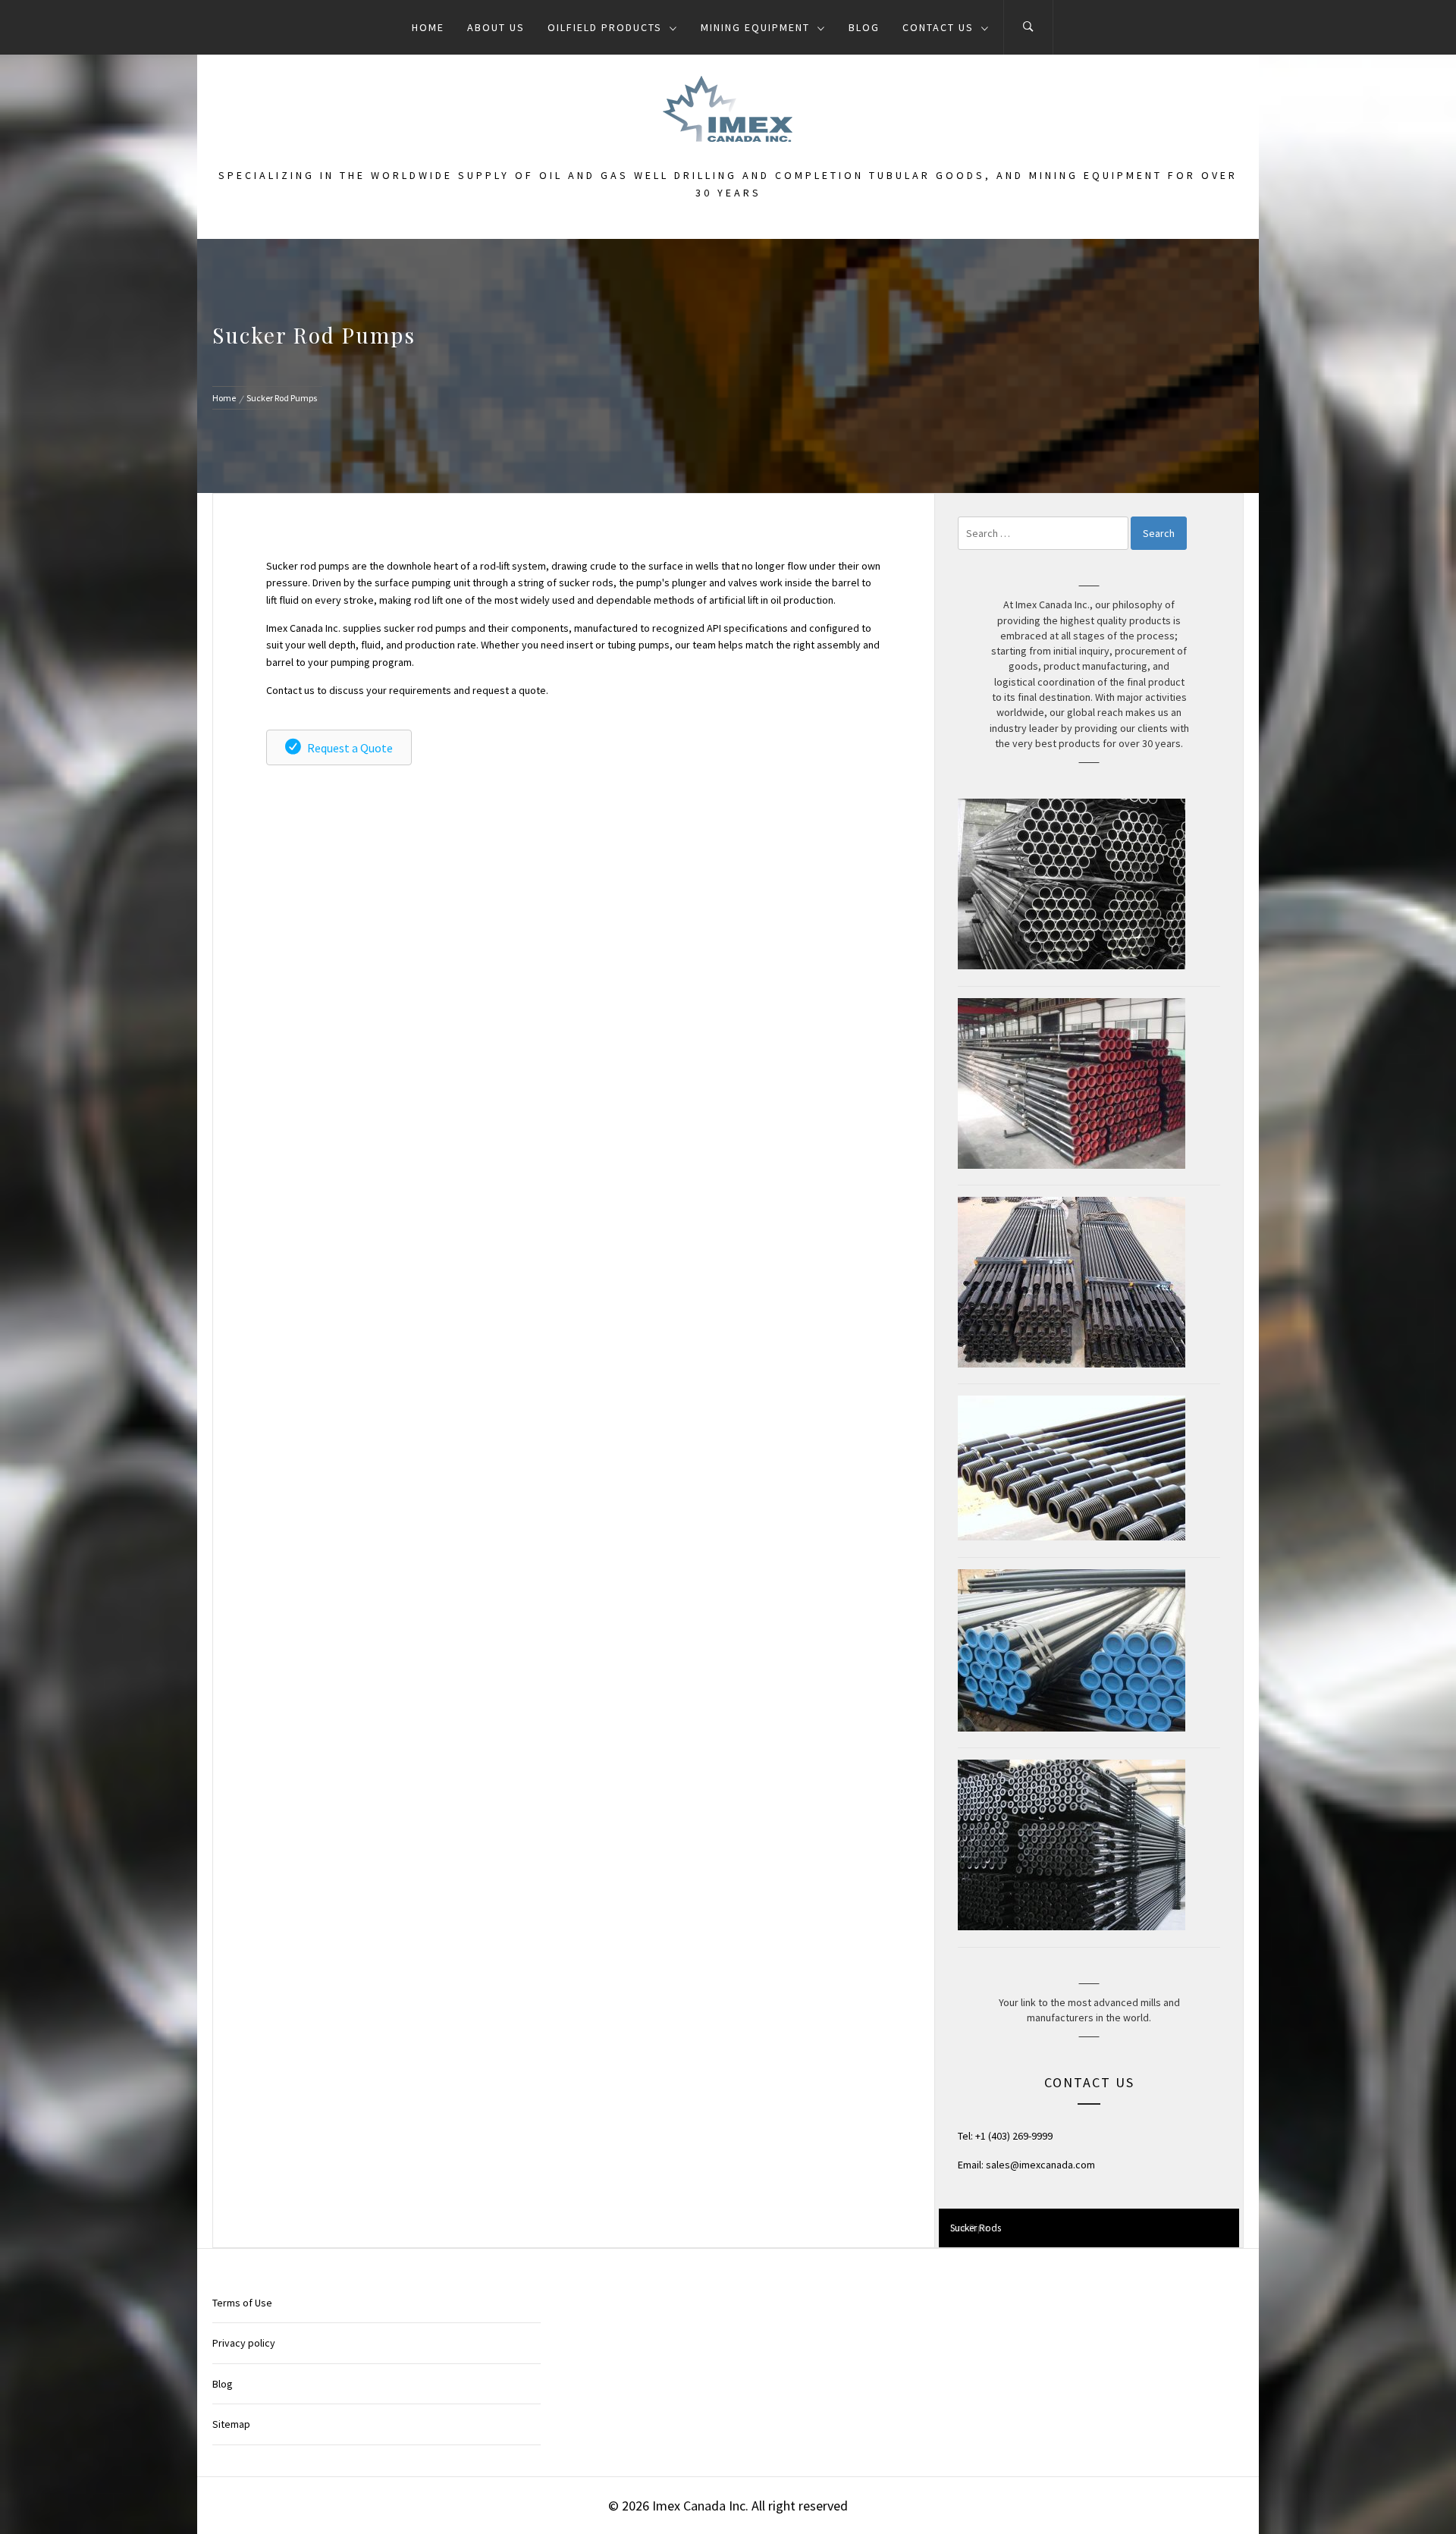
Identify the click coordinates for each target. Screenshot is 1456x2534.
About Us (496, 27)
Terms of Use (242, 2303)
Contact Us (938, 27)
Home (428, 27)
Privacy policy (244, 2343)
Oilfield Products (605, 27)
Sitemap (231, 2424)
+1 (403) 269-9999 (1014, 2136)
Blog (864, 27)
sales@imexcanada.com (1040, 2165)
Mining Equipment (755, 27)
